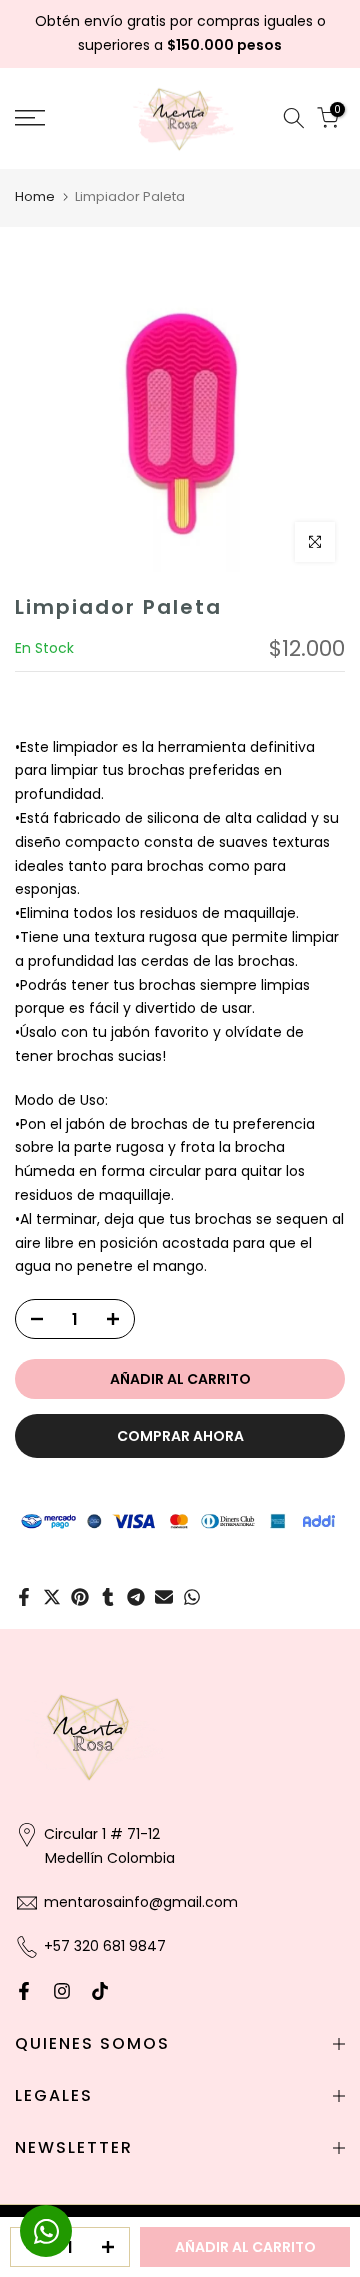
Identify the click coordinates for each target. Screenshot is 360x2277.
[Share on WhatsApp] (192, 1597)
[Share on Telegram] (136, 1597)
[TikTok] (100, 1991)
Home (35, 196)
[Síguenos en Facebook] (24, 1991)
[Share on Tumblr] (108, 1597)
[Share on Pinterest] (80, 1597)
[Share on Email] (164, 1597)
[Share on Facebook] (24, 1597)
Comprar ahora (180, 1436)
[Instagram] (62, 1991)
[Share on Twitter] (52, 1597)
